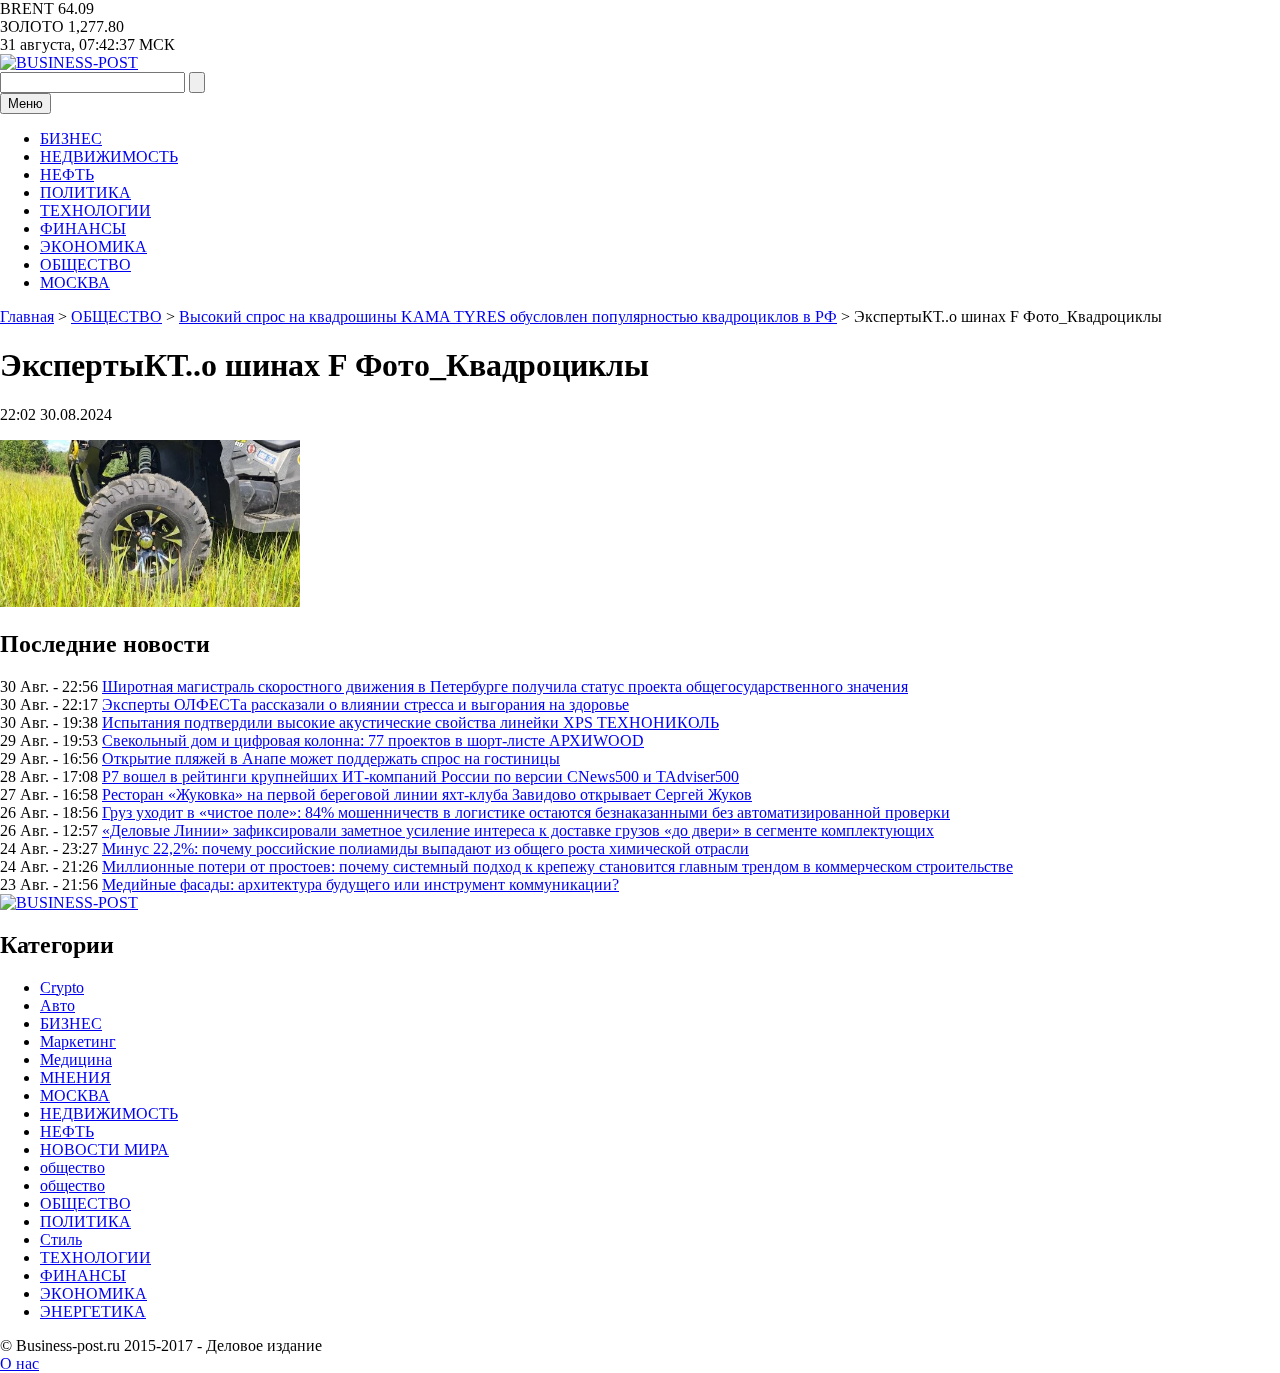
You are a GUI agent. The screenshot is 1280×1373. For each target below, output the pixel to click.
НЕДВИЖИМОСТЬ (109, 156)
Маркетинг (78, 1041)
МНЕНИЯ (75, 1077)
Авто (57, 1005)
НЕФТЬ (67, 174)
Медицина (76, 1059)
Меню (25, 103)
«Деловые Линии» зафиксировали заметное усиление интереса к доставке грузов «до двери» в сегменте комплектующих (518, 830)
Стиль (61, 1239)
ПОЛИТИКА (85, 192)
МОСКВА (75, 282)
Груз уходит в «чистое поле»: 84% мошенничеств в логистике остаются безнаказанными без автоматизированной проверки (526, 812)
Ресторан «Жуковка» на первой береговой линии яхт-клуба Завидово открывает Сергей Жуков (427, 794)
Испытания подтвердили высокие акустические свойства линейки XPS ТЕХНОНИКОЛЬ (410, 722)
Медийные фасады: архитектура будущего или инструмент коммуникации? (360, 884)
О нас (19, 1363)
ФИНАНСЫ (83, 228)
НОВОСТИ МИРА (104, 1149)
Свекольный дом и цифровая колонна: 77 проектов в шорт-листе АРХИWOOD (373, 740)
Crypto (62, 987)
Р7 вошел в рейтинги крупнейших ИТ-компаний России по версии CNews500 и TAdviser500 (420, 776)
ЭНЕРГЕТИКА (93, 1311)
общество (72, 1167)
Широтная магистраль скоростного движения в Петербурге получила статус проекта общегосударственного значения (505, 686)
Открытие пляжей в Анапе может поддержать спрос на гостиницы (331, 758)
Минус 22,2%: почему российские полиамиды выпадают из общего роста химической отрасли (425, 848)
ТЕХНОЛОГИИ (95, 210)
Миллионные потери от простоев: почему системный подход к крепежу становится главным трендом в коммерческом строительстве (557, 866)
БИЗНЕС (71, 138)
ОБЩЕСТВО (85, 264)
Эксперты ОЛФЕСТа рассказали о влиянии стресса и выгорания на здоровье (365, 704)
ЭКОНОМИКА (93, 246)
